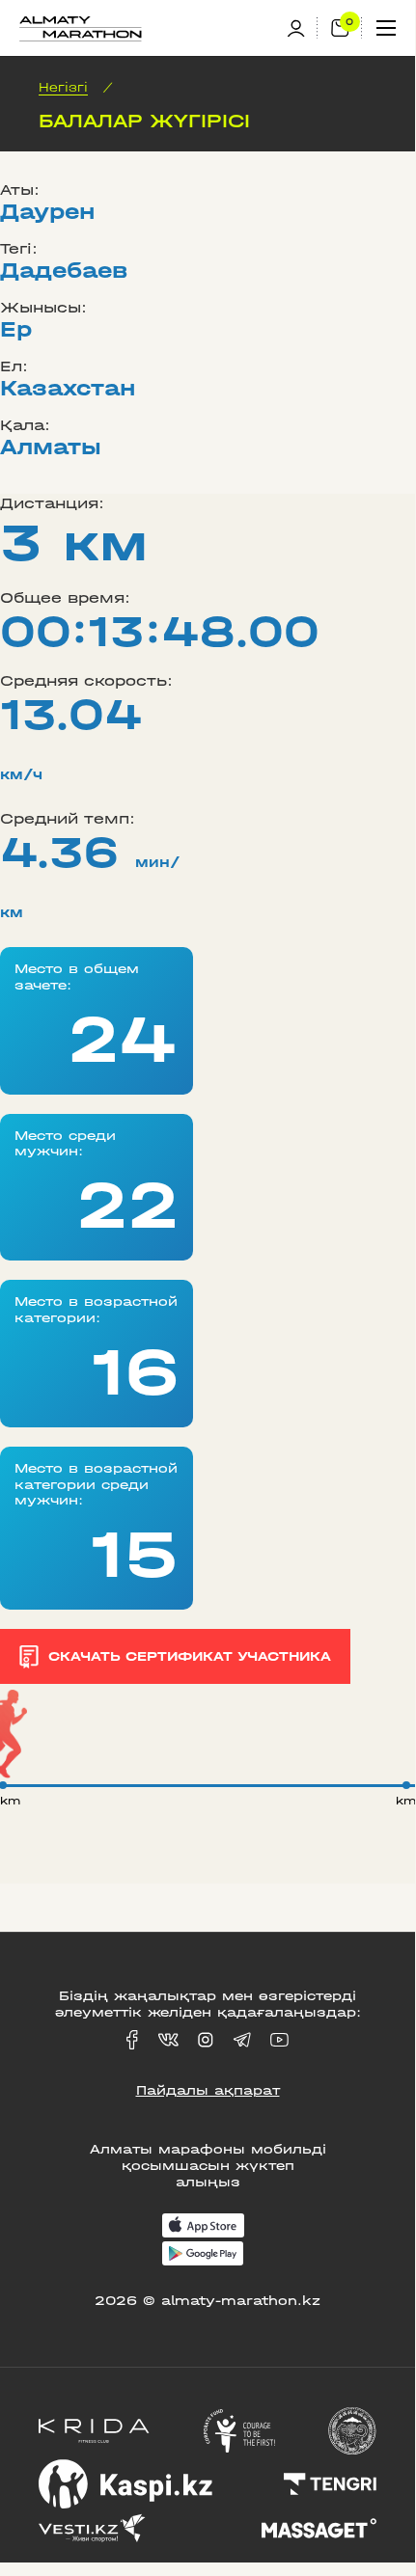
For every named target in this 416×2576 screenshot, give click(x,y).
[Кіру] (302, 28)
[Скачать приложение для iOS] (203, 2227)
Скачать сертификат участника (190, 1656)
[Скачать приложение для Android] (203, 2255)
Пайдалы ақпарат (208, 2090)
